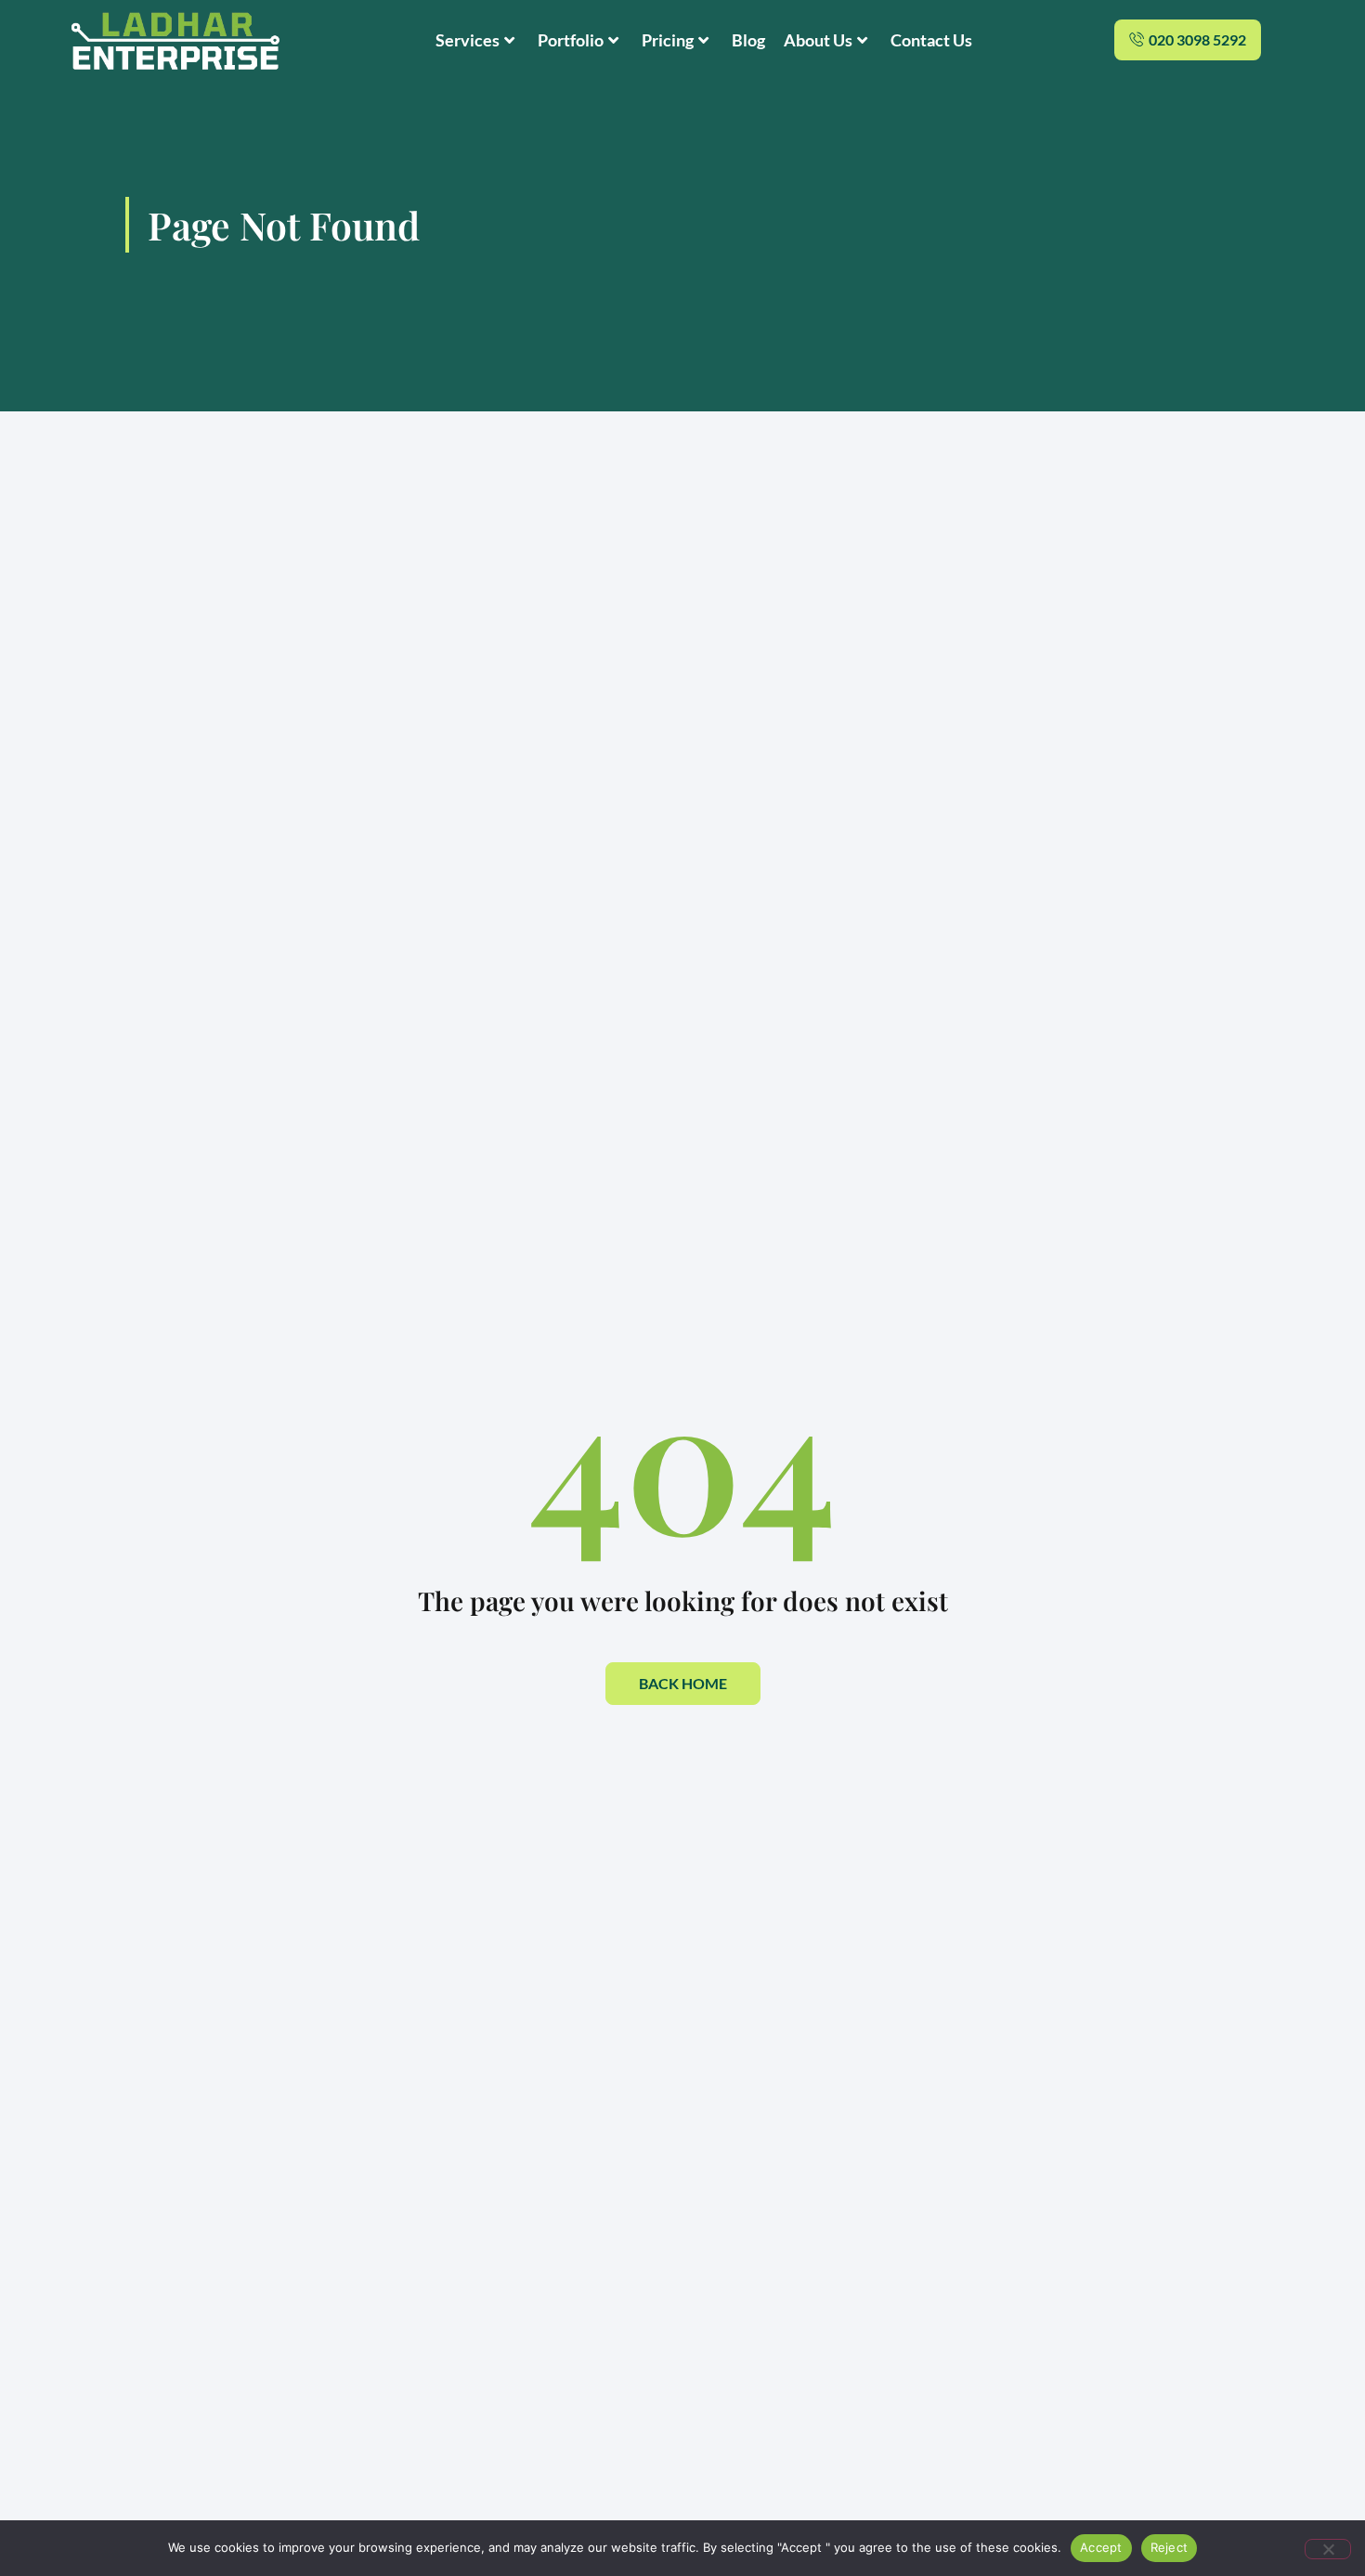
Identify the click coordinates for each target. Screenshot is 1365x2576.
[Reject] (1328, 2549)
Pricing (668, 40)
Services (468, 40)
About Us (818, 40)
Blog (748, 40)
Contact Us (931, 40)
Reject (1170, 2547)
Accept (1101, 2547)
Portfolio (571, 40)
